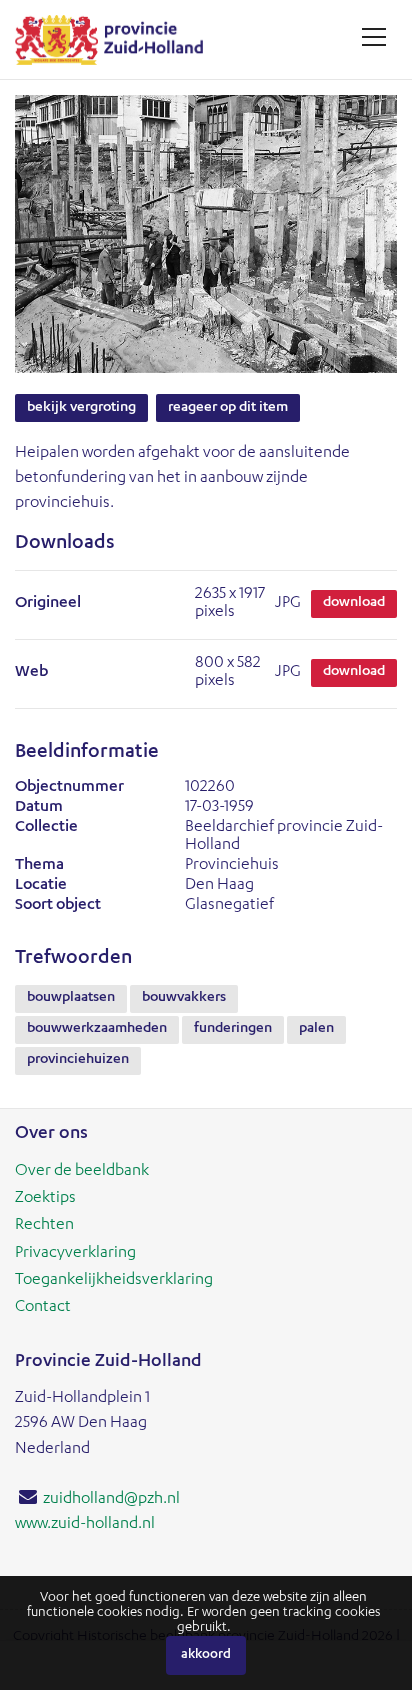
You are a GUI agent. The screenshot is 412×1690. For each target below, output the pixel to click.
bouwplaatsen (71, 998)
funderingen (233, 1029)
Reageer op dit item (228, 408)
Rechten (44, 1226)
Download (354, 603)
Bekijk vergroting (81, 408)
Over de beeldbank (82, 1172)
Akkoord (206, 1655)
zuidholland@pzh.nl (111, 1500)
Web (31, 673)
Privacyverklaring (75, 1254)
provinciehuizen (78, 1060)
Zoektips (45, 1199)
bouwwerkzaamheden (97, 1029)
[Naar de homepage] (116, 39)
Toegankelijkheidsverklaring (114, 1281)
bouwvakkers (184, 998)
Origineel (48, 604)
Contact (43, 1308)
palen (316, 1029)
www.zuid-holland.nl (85, 1525)
